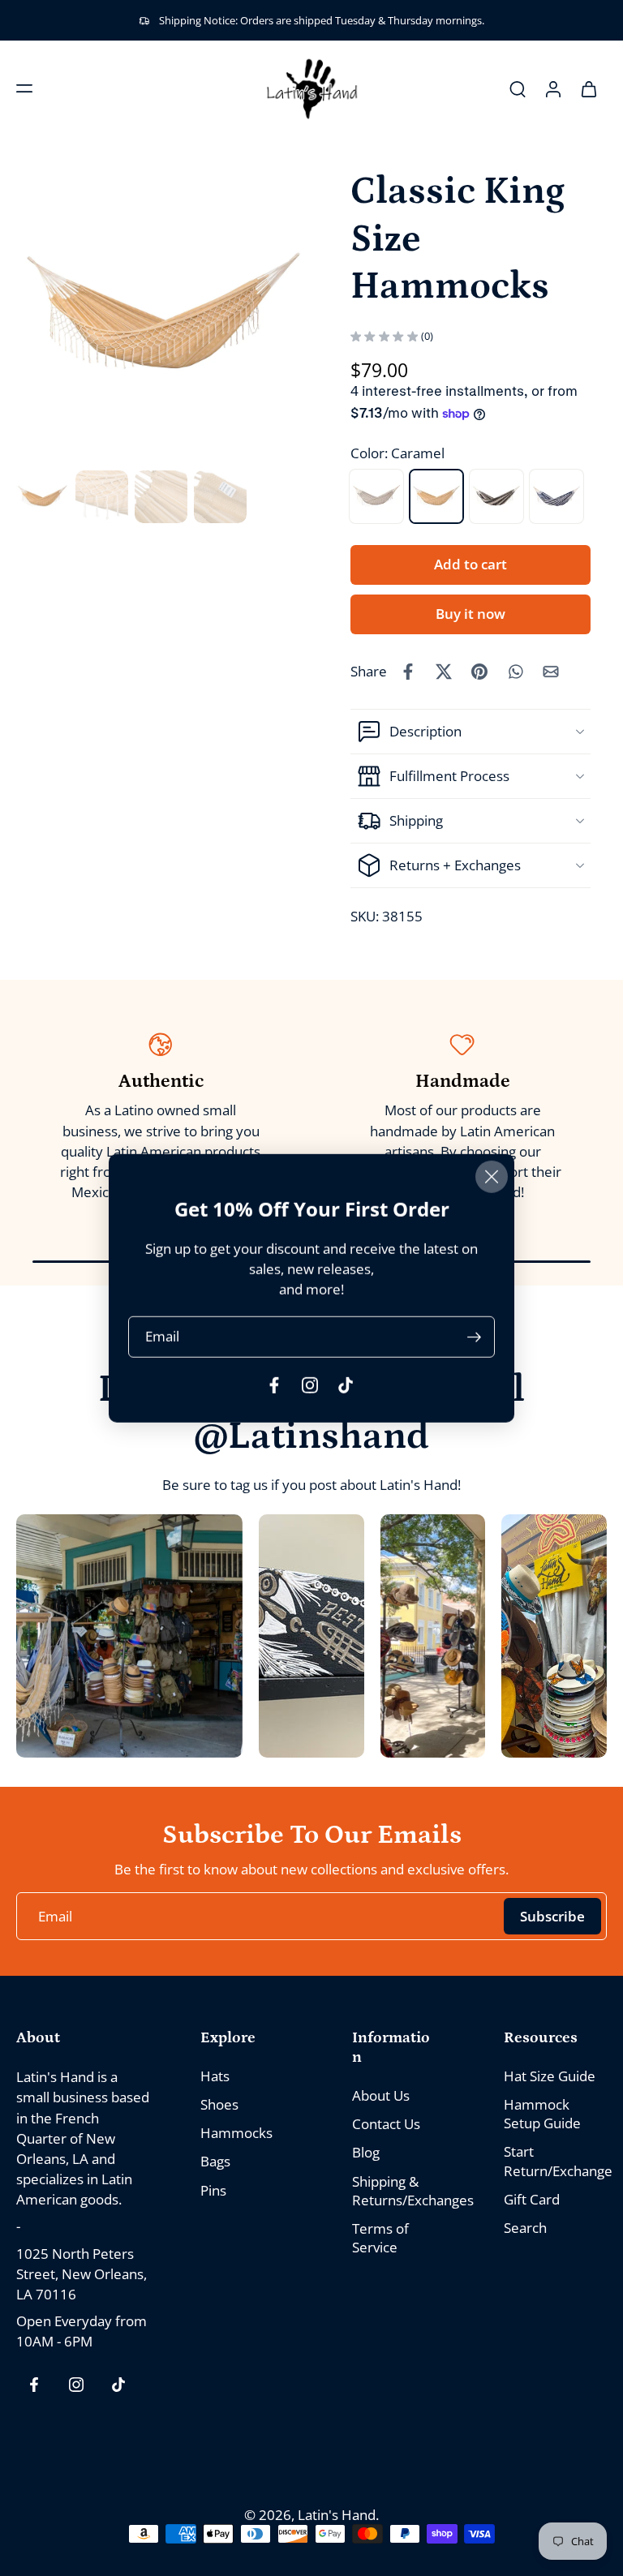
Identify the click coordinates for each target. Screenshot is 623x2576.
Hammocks (236, 2134)
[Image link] (129, 1636)
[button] (24, 88)
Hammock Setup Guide (542, 2114)
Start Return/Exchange (555, 2162)
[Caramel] (436, 496)
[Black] (496, 496)
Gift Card (532, 2199)
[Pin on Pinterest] (479, 672)
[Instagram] (76, 2385)
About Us (381, 2096)
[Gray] (376, 496)
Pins (213, 2190)
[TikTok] (118, 2385)
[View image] (43, 497)
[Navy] (556, 496)
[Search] (518, 88)
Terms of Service (380, 2238)
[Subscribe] (473, 1336)
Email (162, 1336)
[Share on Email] (551, 672)
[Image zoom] (164, 316)
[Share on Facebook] (408, 672)
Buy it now (470, 614)
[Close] (492, 1177)
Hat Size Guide (550, 2076)
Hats (215, 2076)
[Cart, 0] (589, 88)
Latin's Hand (337, 2515)
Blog (366, 2153)
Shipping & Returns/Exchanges (404, 2191)
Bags (215, 2162)
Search (525, 2228)
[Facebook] (34, 2385)
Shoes (219, 2105)
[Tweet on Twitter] (444, 672)
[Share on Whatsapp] (515, 672)
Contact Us (386, 2125)
